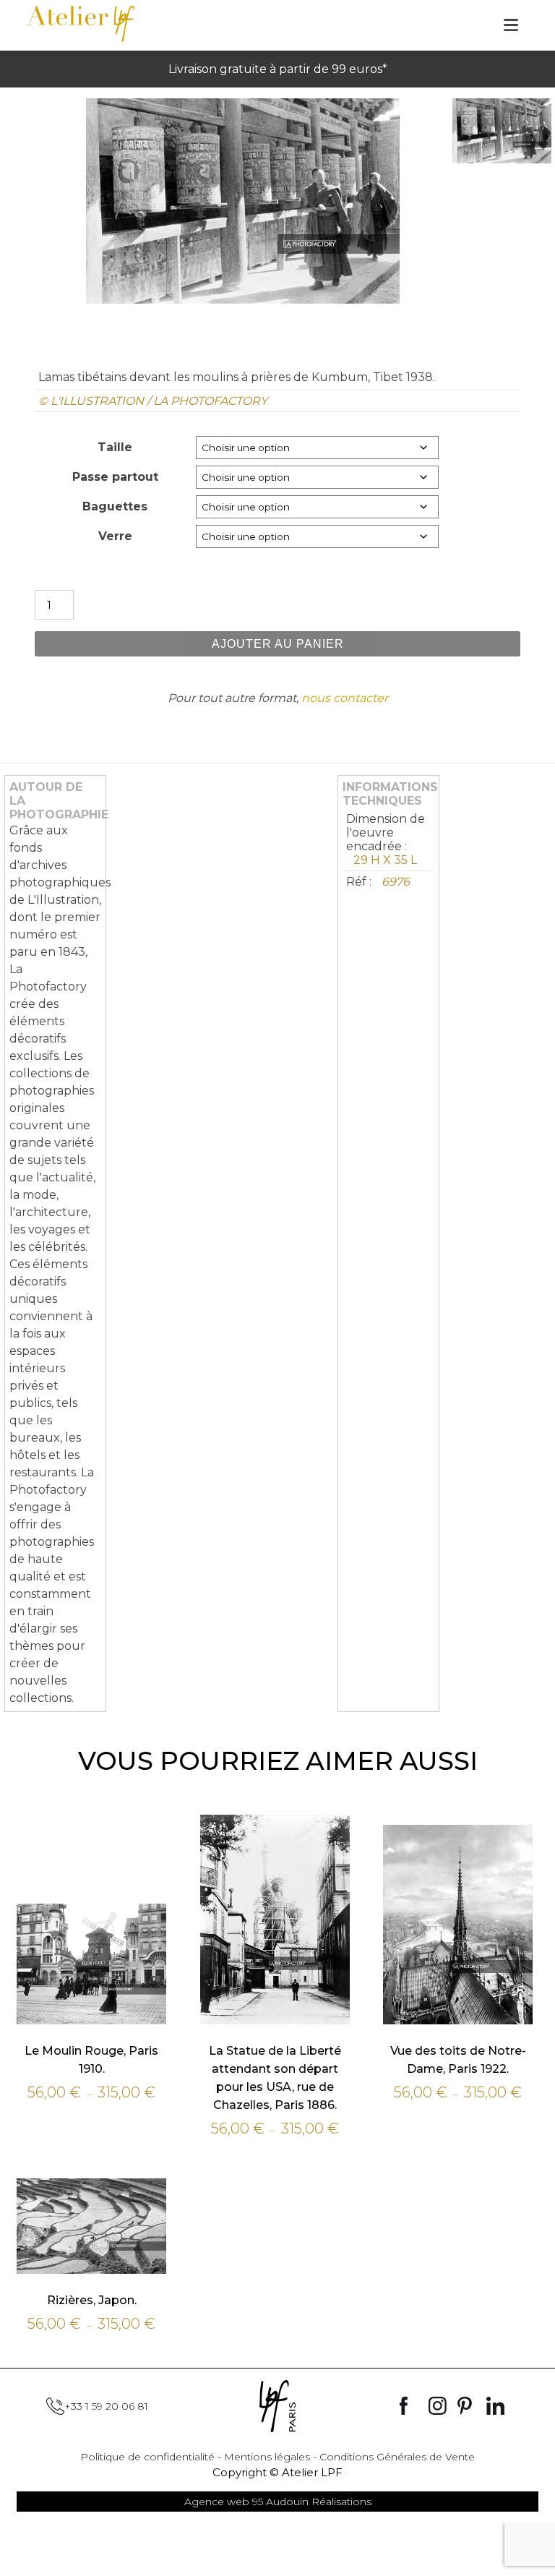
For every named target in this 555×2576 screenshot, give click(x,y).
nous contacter (345, 698)
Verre (115, 536)
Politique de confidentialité (147, 2457)
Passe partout (115, 477)
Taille (115, 447)
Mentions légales (267, 2457)
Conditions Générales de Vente (397, 2457)
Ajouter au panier (278, 644)
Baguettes (115, 506)
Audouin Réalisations (278, 2502)
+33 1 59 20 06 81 (106, 2406)
